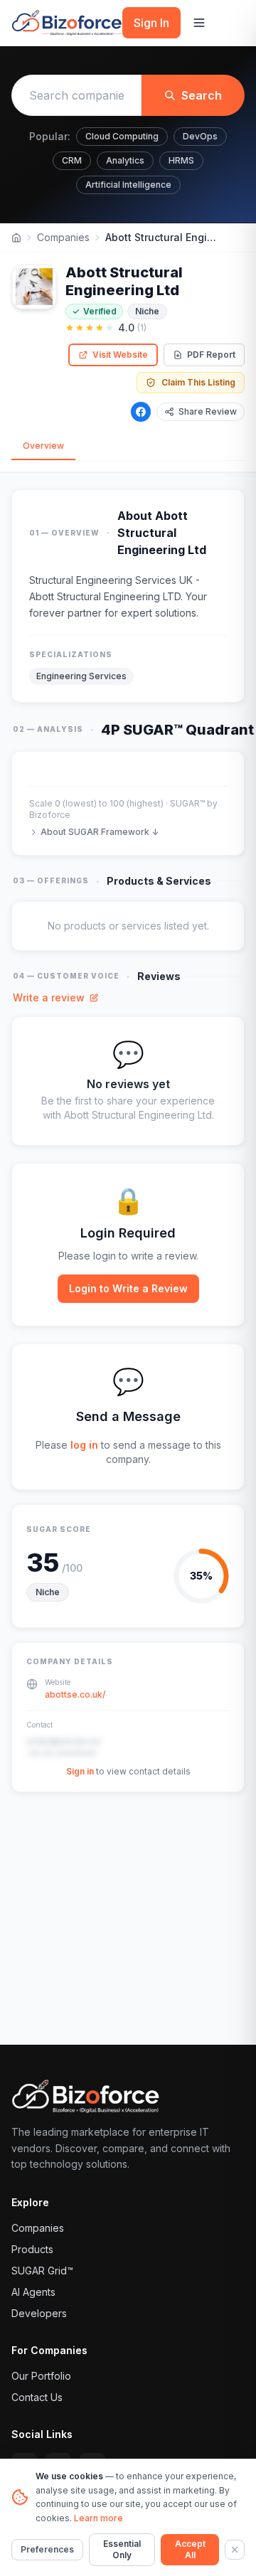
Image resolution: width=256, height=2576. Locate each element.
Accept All (190, 2549)
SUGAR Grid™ (42, 2271)
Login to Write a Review (128, 1288)
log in (84, 1445)
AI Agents (33, 2292)
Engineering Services (81, 676)
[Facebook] (141, 412)
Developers (39, 2313)
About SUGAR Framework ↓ (100, 832)
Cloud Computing (122, 136)
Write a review (49, 997)
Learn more (98, 2518)
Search (202, 95)
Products (32, 2249)
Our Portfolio (41, 2376)
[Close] (235, 2550)
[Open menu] (199, 23)
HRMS (181, 160)
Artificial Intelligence (128, 185)
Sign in (80, 1771)
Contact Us (37, 2397)
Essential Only (122, 2549)
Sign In (151, 23)
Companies (63, 237)
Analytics (125, 160)
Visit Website (120, 355)
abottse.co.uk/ (75, 1694)
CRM (72, 160)
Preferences (47, 2549)
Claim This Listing (198, 382)
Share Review (208, 411)
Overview (43, 446)
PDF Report (211, 355)
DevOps (200, 136)
